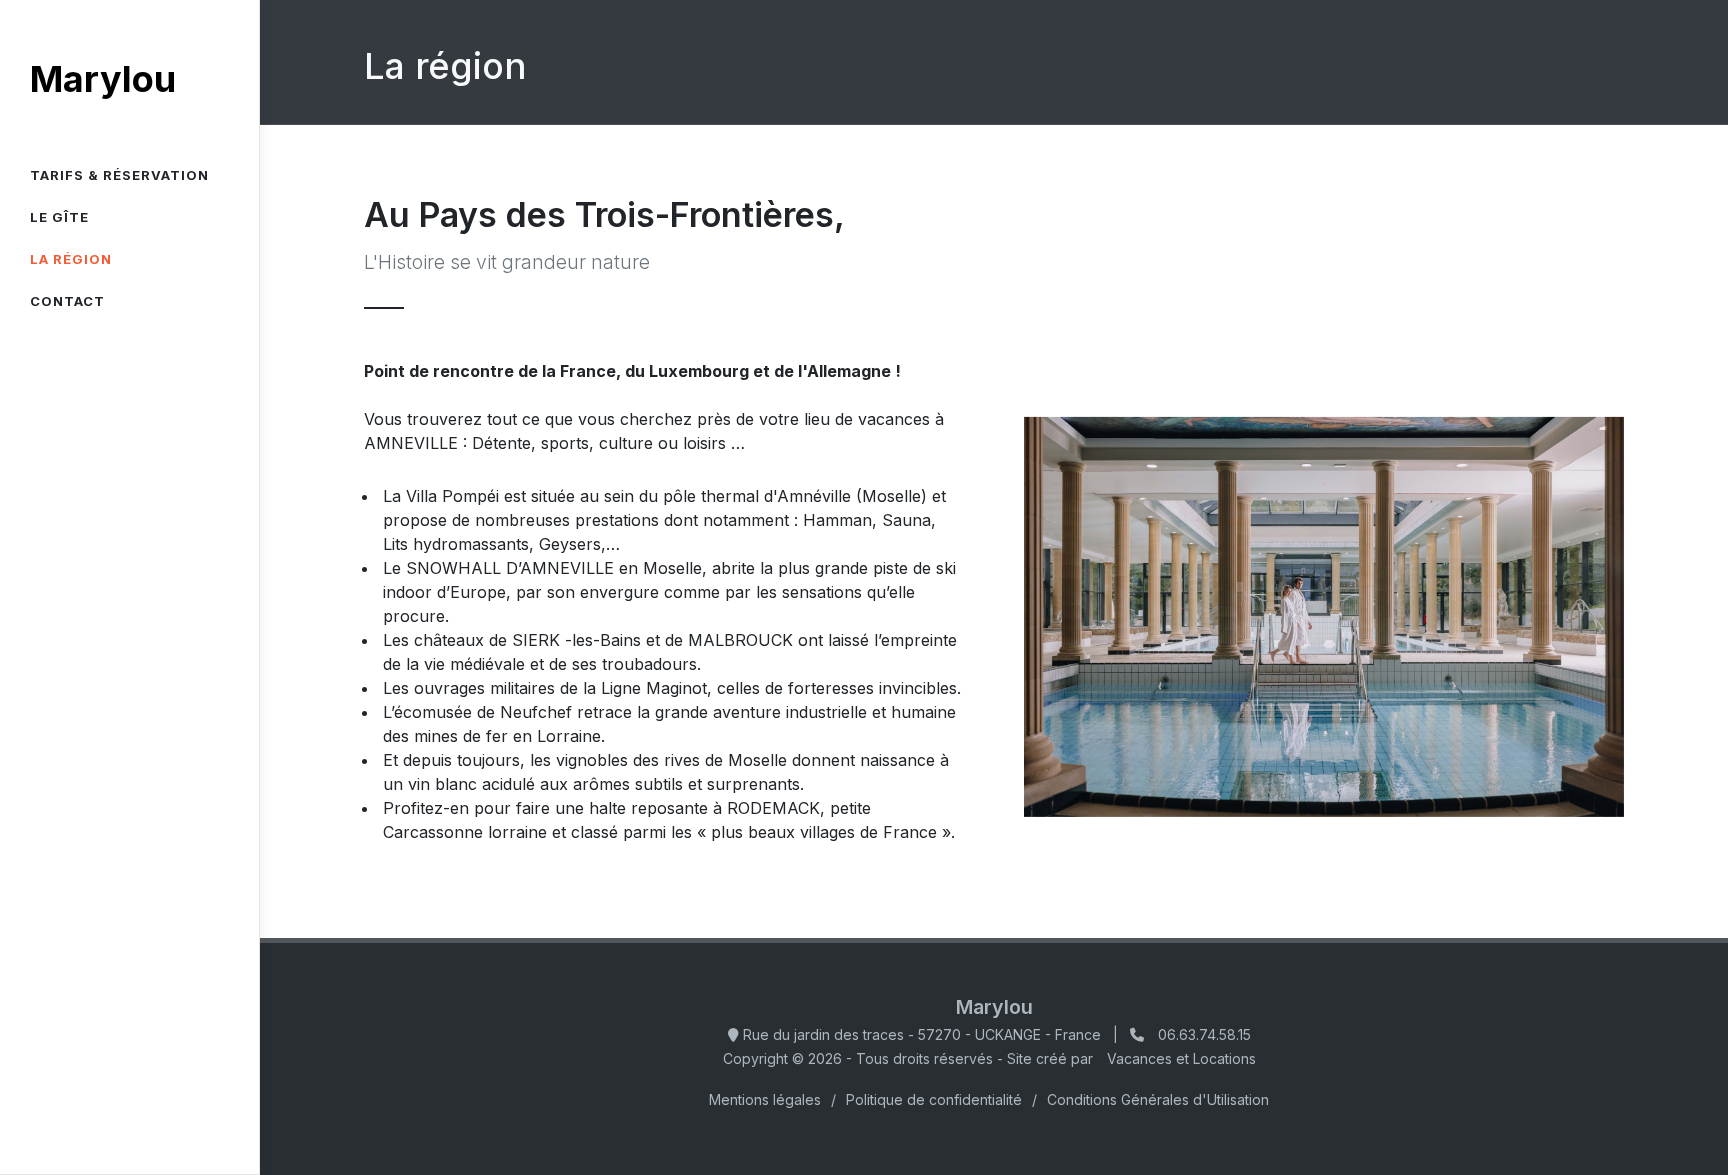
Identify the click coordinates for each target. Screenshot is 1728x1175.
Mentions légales (765, 1099)
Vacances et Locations (1181, 1058)
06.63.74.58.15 (1204, 1034)
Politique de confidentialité (934, 1099)
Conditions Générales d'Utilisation (1158, 1099)
